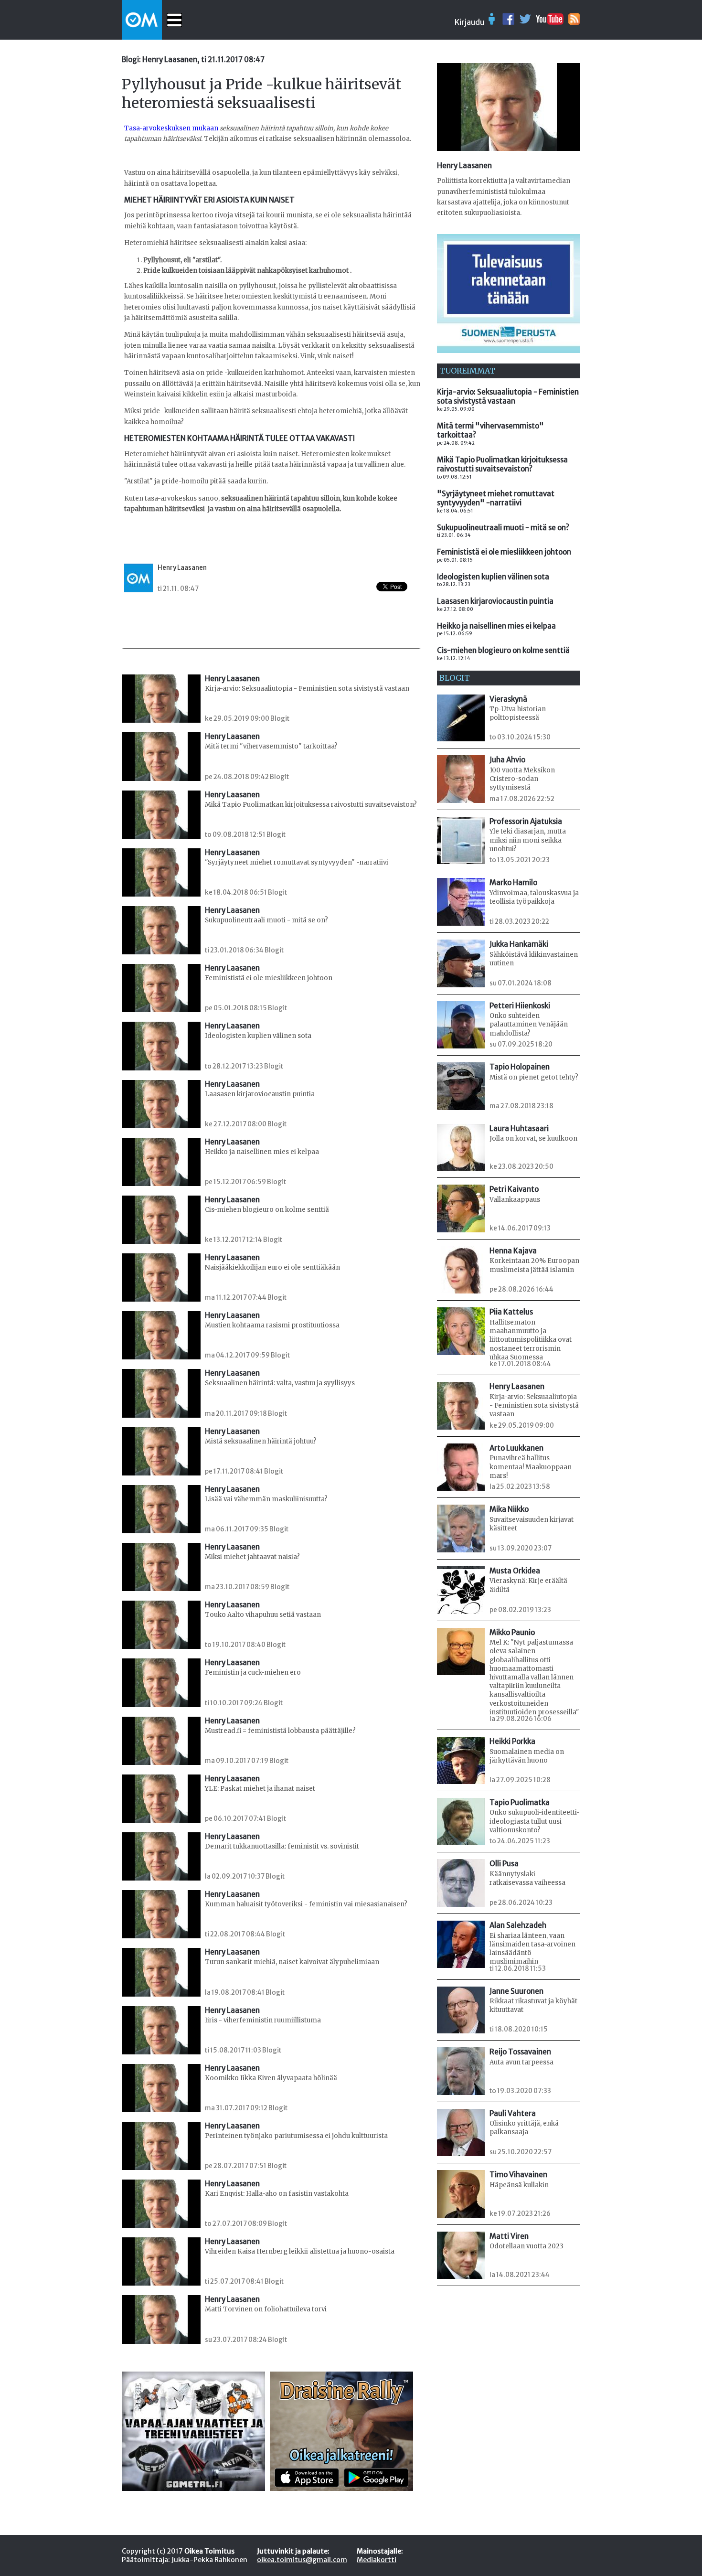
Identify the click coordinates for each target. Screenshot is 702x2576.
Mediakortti (377, 2560)
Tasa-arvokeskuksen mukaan (171, 128)
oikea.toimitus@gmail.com (302, 2560)
